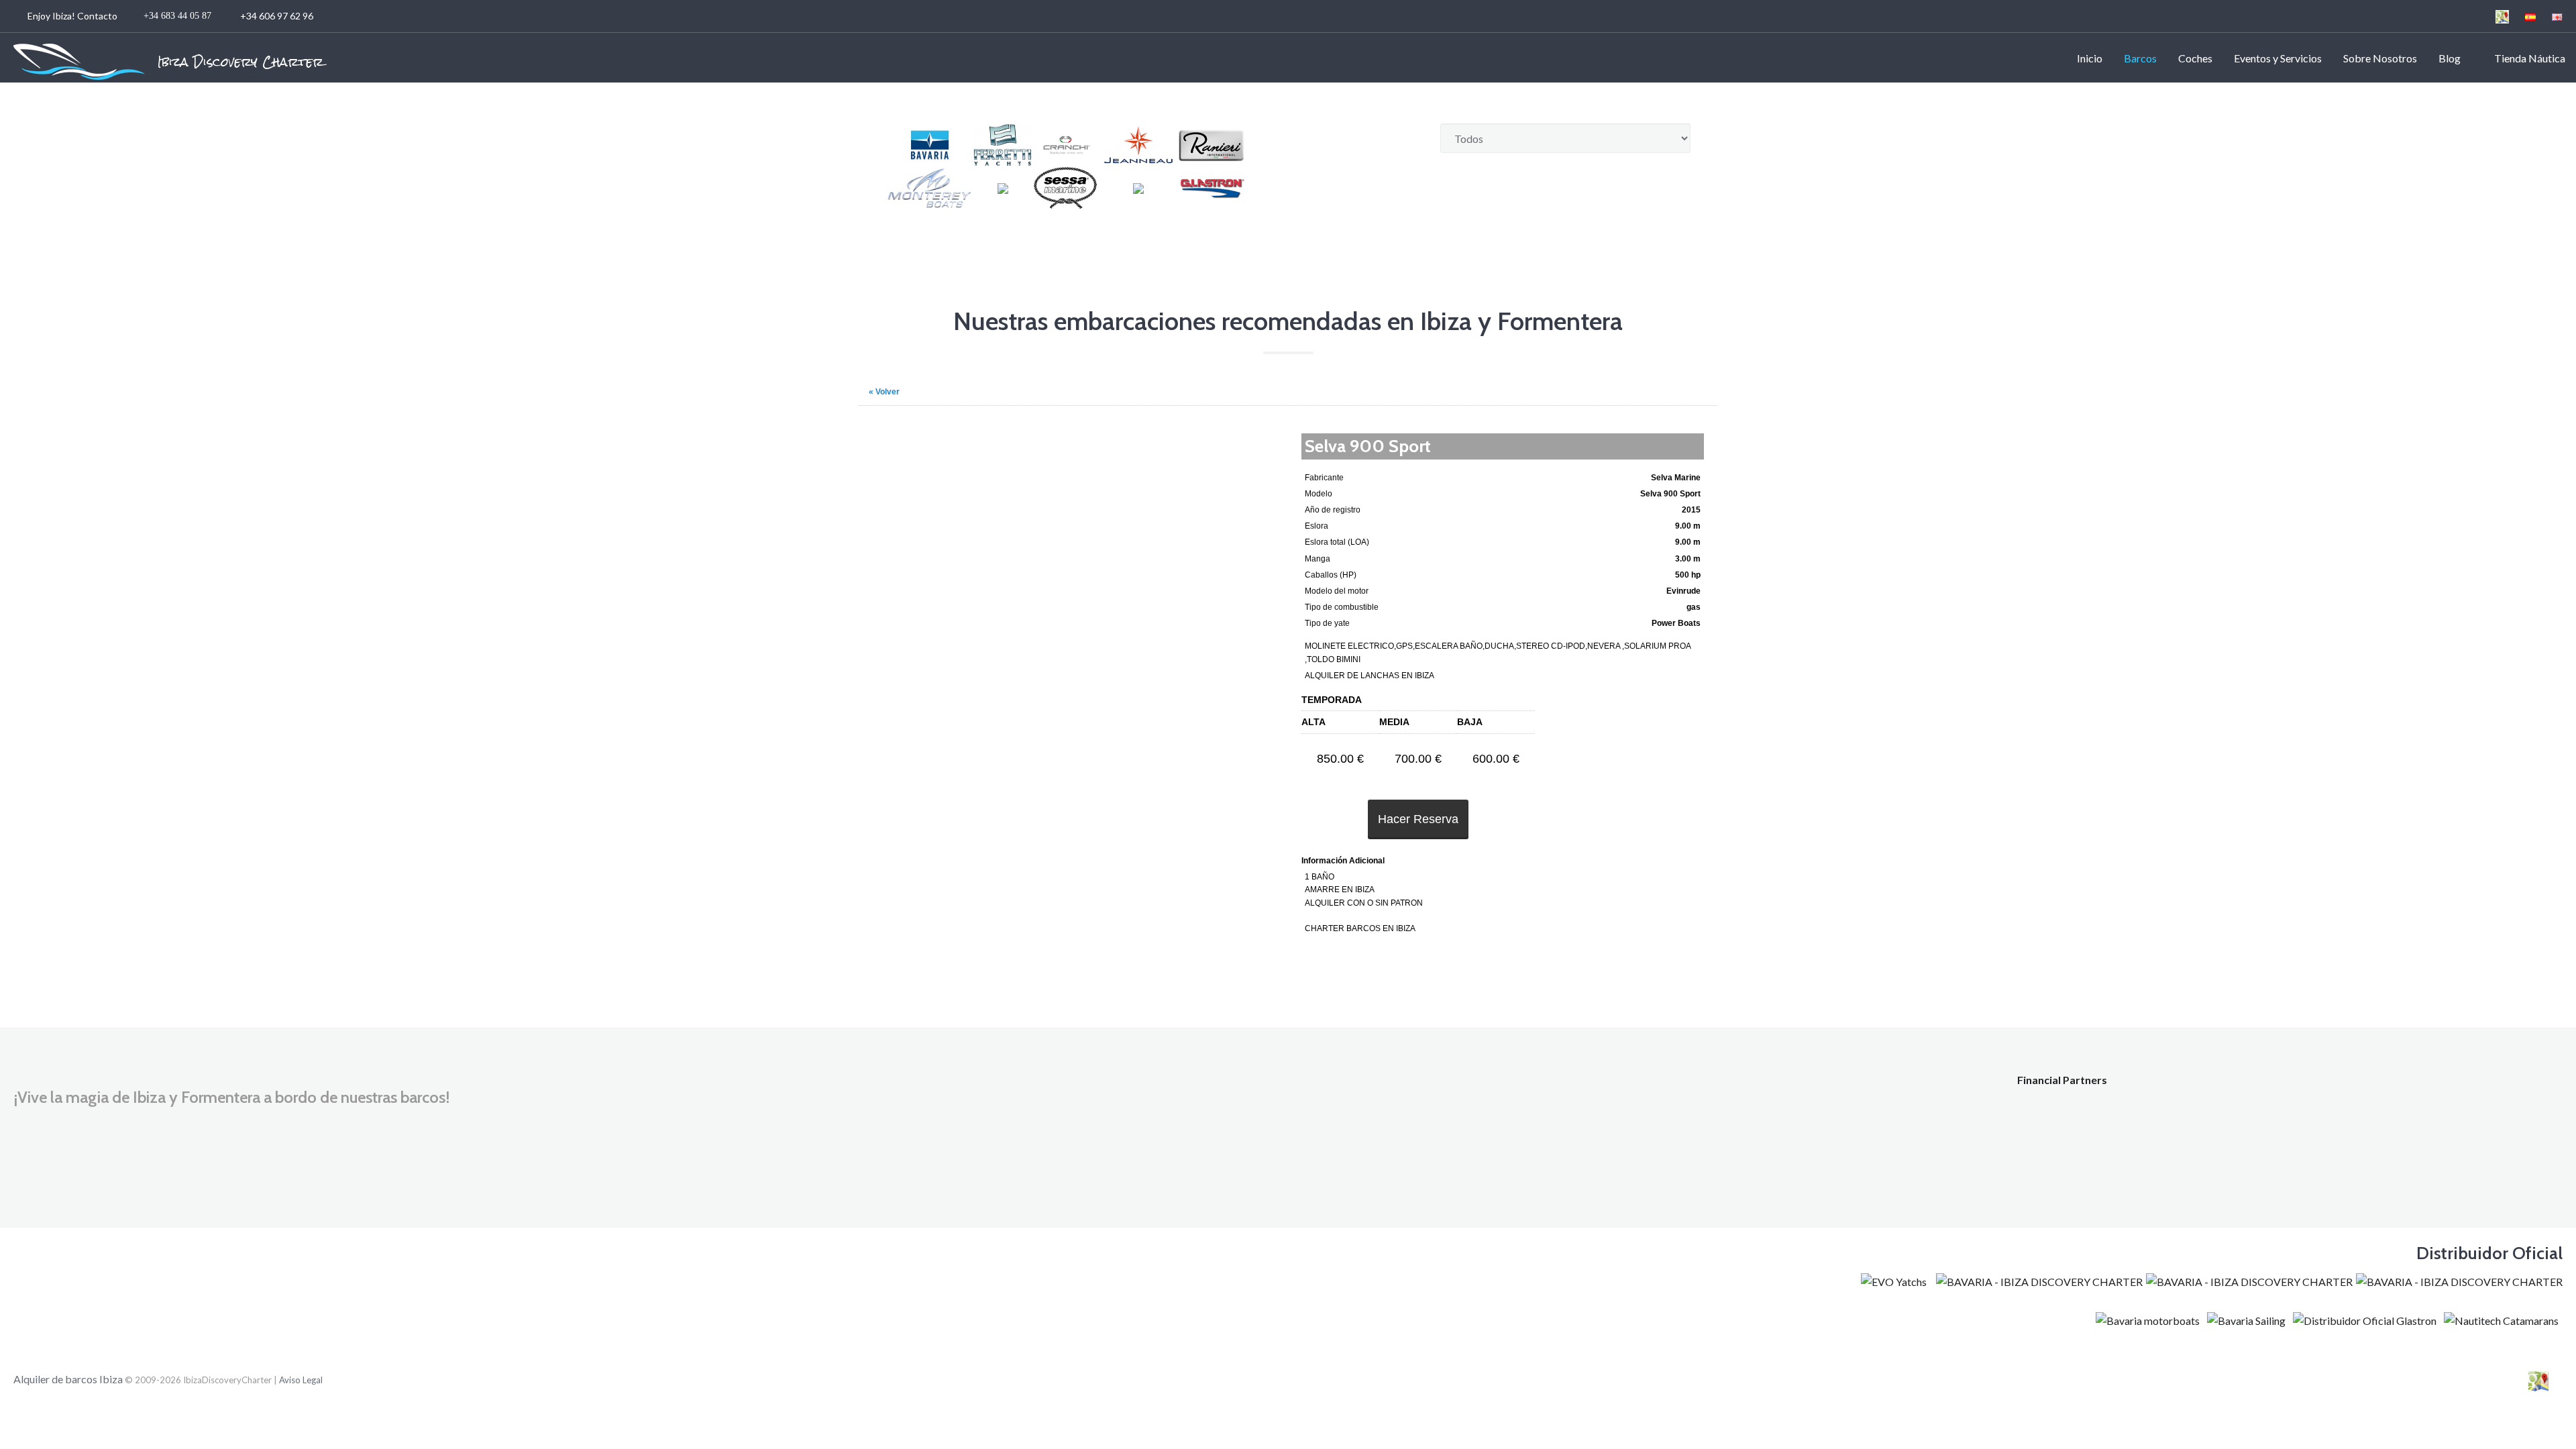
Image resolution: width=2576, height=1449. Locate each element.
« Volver (884, 392)
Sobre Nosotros (2380, 58)
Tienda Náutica (2528, 58)
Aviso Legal (301, 1380)
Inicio (2090, 58)
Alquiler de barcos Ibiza (69, 1379)
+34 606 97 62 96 (171, 16)
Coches (2195, 58)
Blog (2450, 58)
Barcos (2140, 58)
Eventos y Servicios (2278, 58)
